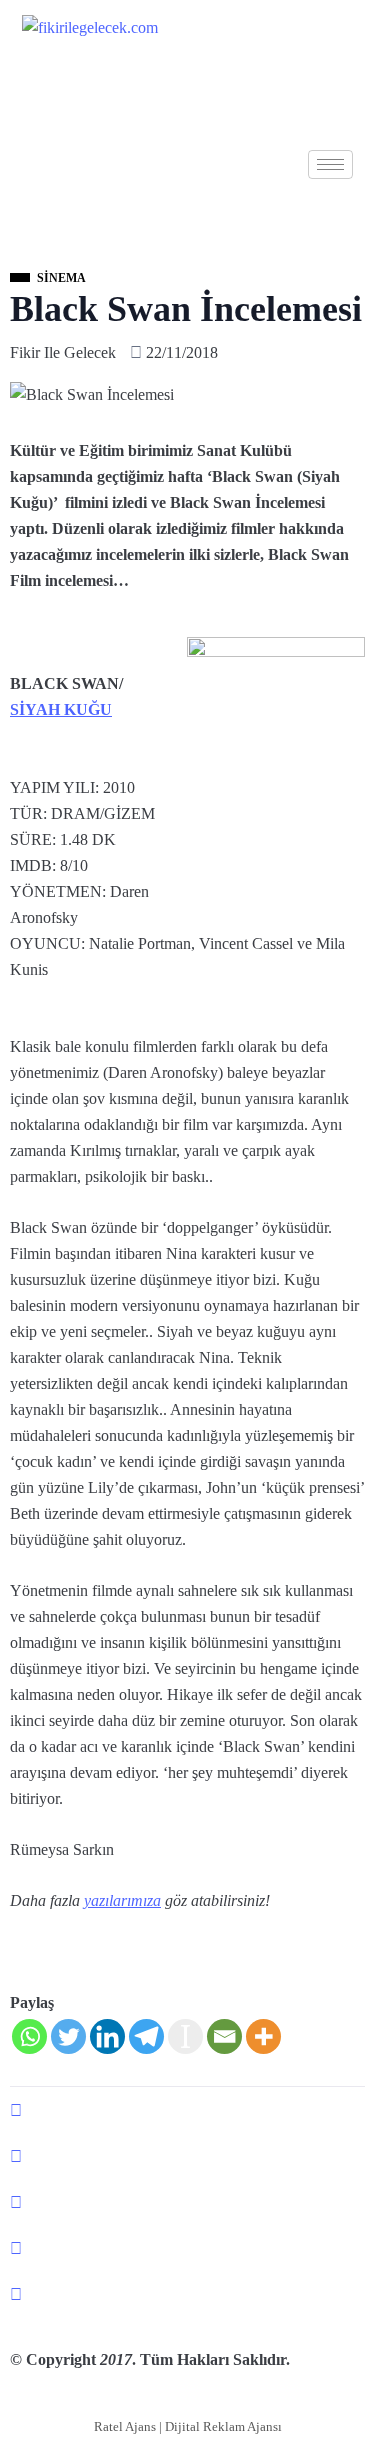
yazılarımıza (122, 1900)
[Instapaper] (185, 2036)
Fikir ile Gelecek (63, 352)
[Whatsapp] (29, 2036)
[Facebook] (187, 2110)
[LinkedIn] (187, 2202)
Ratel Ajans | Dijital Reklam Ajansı (188, 2426)
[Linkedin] (107, 2036)
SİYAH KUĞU (61, 709)
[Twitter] (68, 2036)
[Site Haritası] (187, 2294)
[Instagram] (187, 2248)
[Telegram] (146, 2036)
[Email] (224, 2036)
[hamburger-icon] (330, 164)
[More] (263, 2036)
